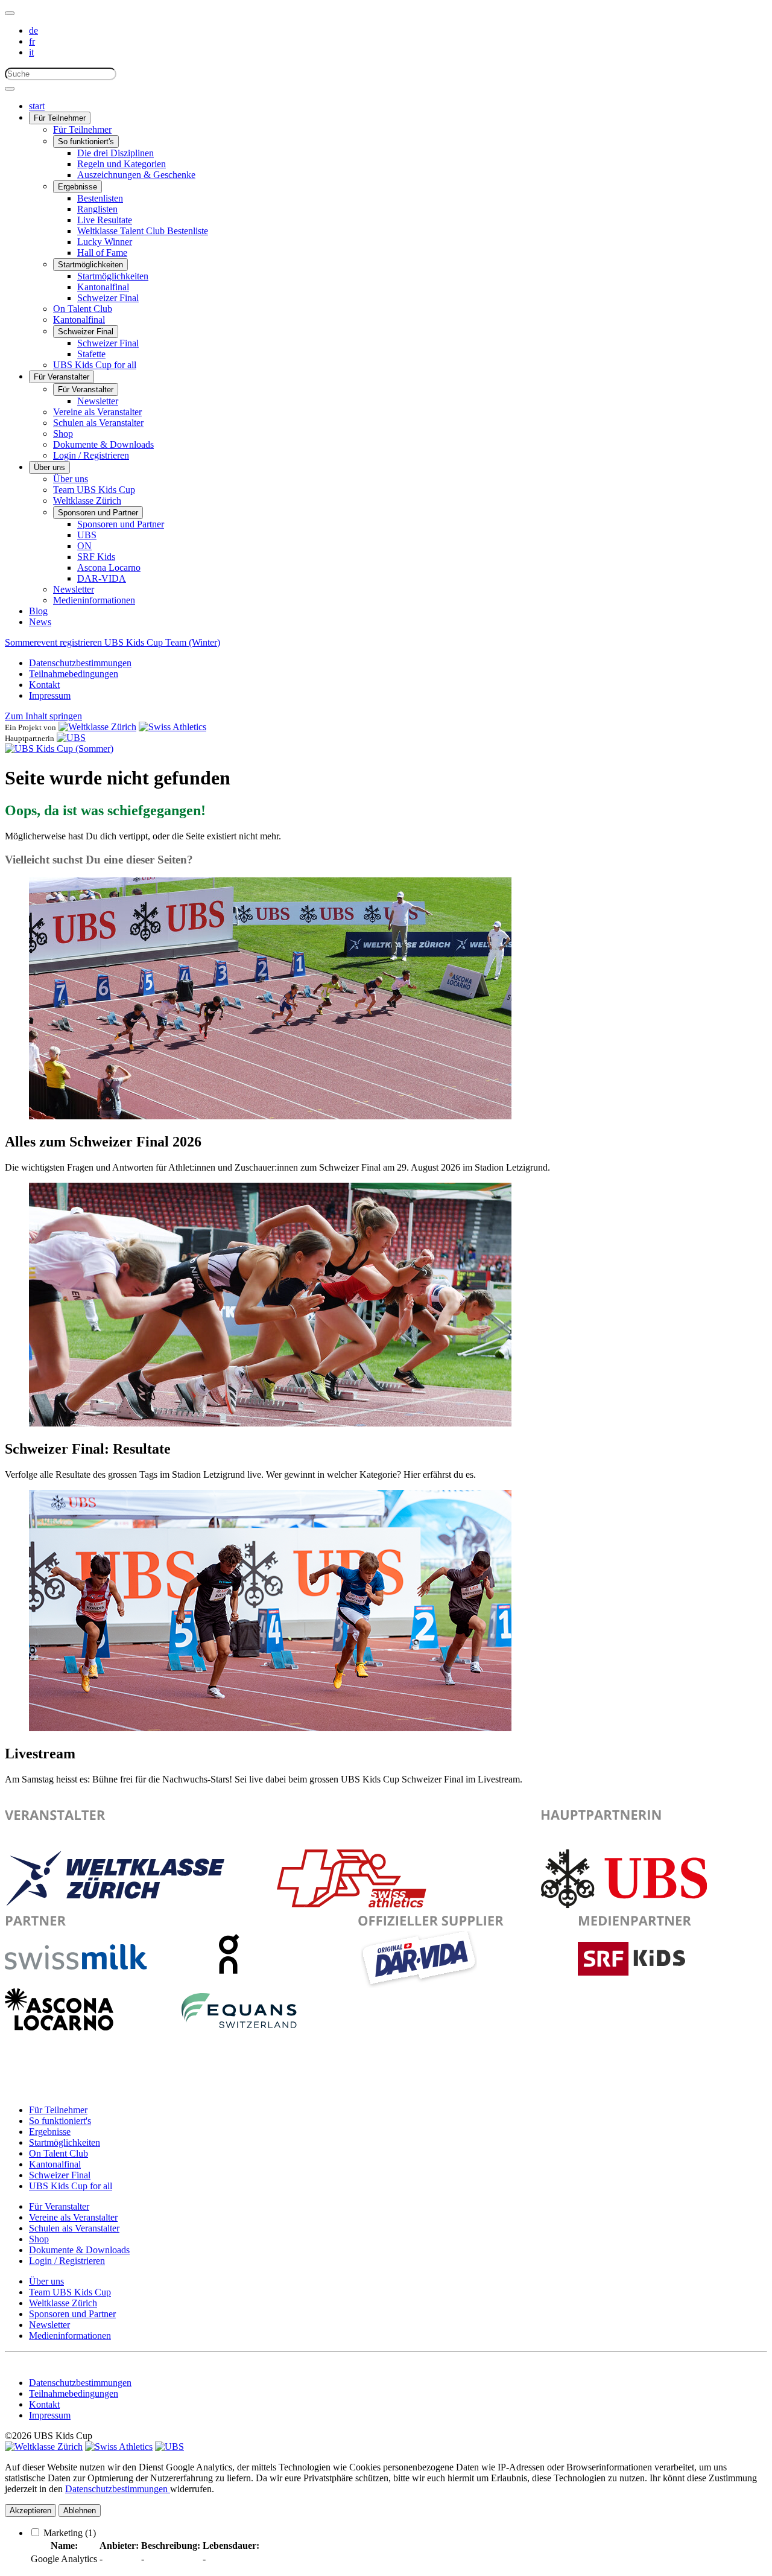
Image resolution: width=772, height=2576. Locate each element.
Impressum (50, 695)
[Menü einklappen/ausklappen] (10, 13)
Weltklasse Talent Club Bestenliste (143, 231)
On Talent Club (83, 309)
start (37, 106)
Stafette (91, 354)
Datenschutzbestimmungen (80, 663)
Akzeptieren (30, 2511)
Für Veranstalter (62, 377)
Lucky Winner (105, 242)
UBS (87, 535)
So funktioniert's (86, 142)
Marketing (70, 2533)
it (31, 52)
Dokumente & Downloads (103, 444)
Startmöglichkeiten (90, 265)
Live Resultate (105, 220)
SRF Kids (96, 557)
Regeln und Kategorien (122, 164)
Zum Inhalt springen (43, 716)
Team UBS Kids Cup (94, 490)
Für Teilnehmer (60, 118)
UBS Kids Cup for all (95, 365)
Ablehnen (80, 2511)
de (33, 30)
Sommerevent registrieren (55, 642)
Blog (38, 611)
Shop (63, 434)
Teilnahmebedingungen (74, 674)
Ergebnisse (78, 187)
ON (84, 546)
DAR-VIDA (102, 578)
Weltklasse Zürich (87, 501)
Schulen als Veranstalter (98, 423)
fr (32, 41)
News (40, 622)
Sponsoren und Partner (98, 513)
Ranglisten (97, 209)
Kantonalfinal (103, 287)
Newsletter (98, 401)
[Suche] (10, 89)
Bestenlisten (100, 198)
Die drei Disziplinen (115, 153)
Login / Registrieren (91, 455)
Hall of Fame (102, 253)
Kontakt (44, 685)
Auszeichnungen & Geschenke (136, 175)
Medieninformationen (94, 600)
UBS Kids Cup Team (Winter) (162, 642)
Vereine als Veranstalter (97, 412)
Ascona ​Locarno (109, 568)
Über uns (49, 467)
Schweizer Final (108, 298)
